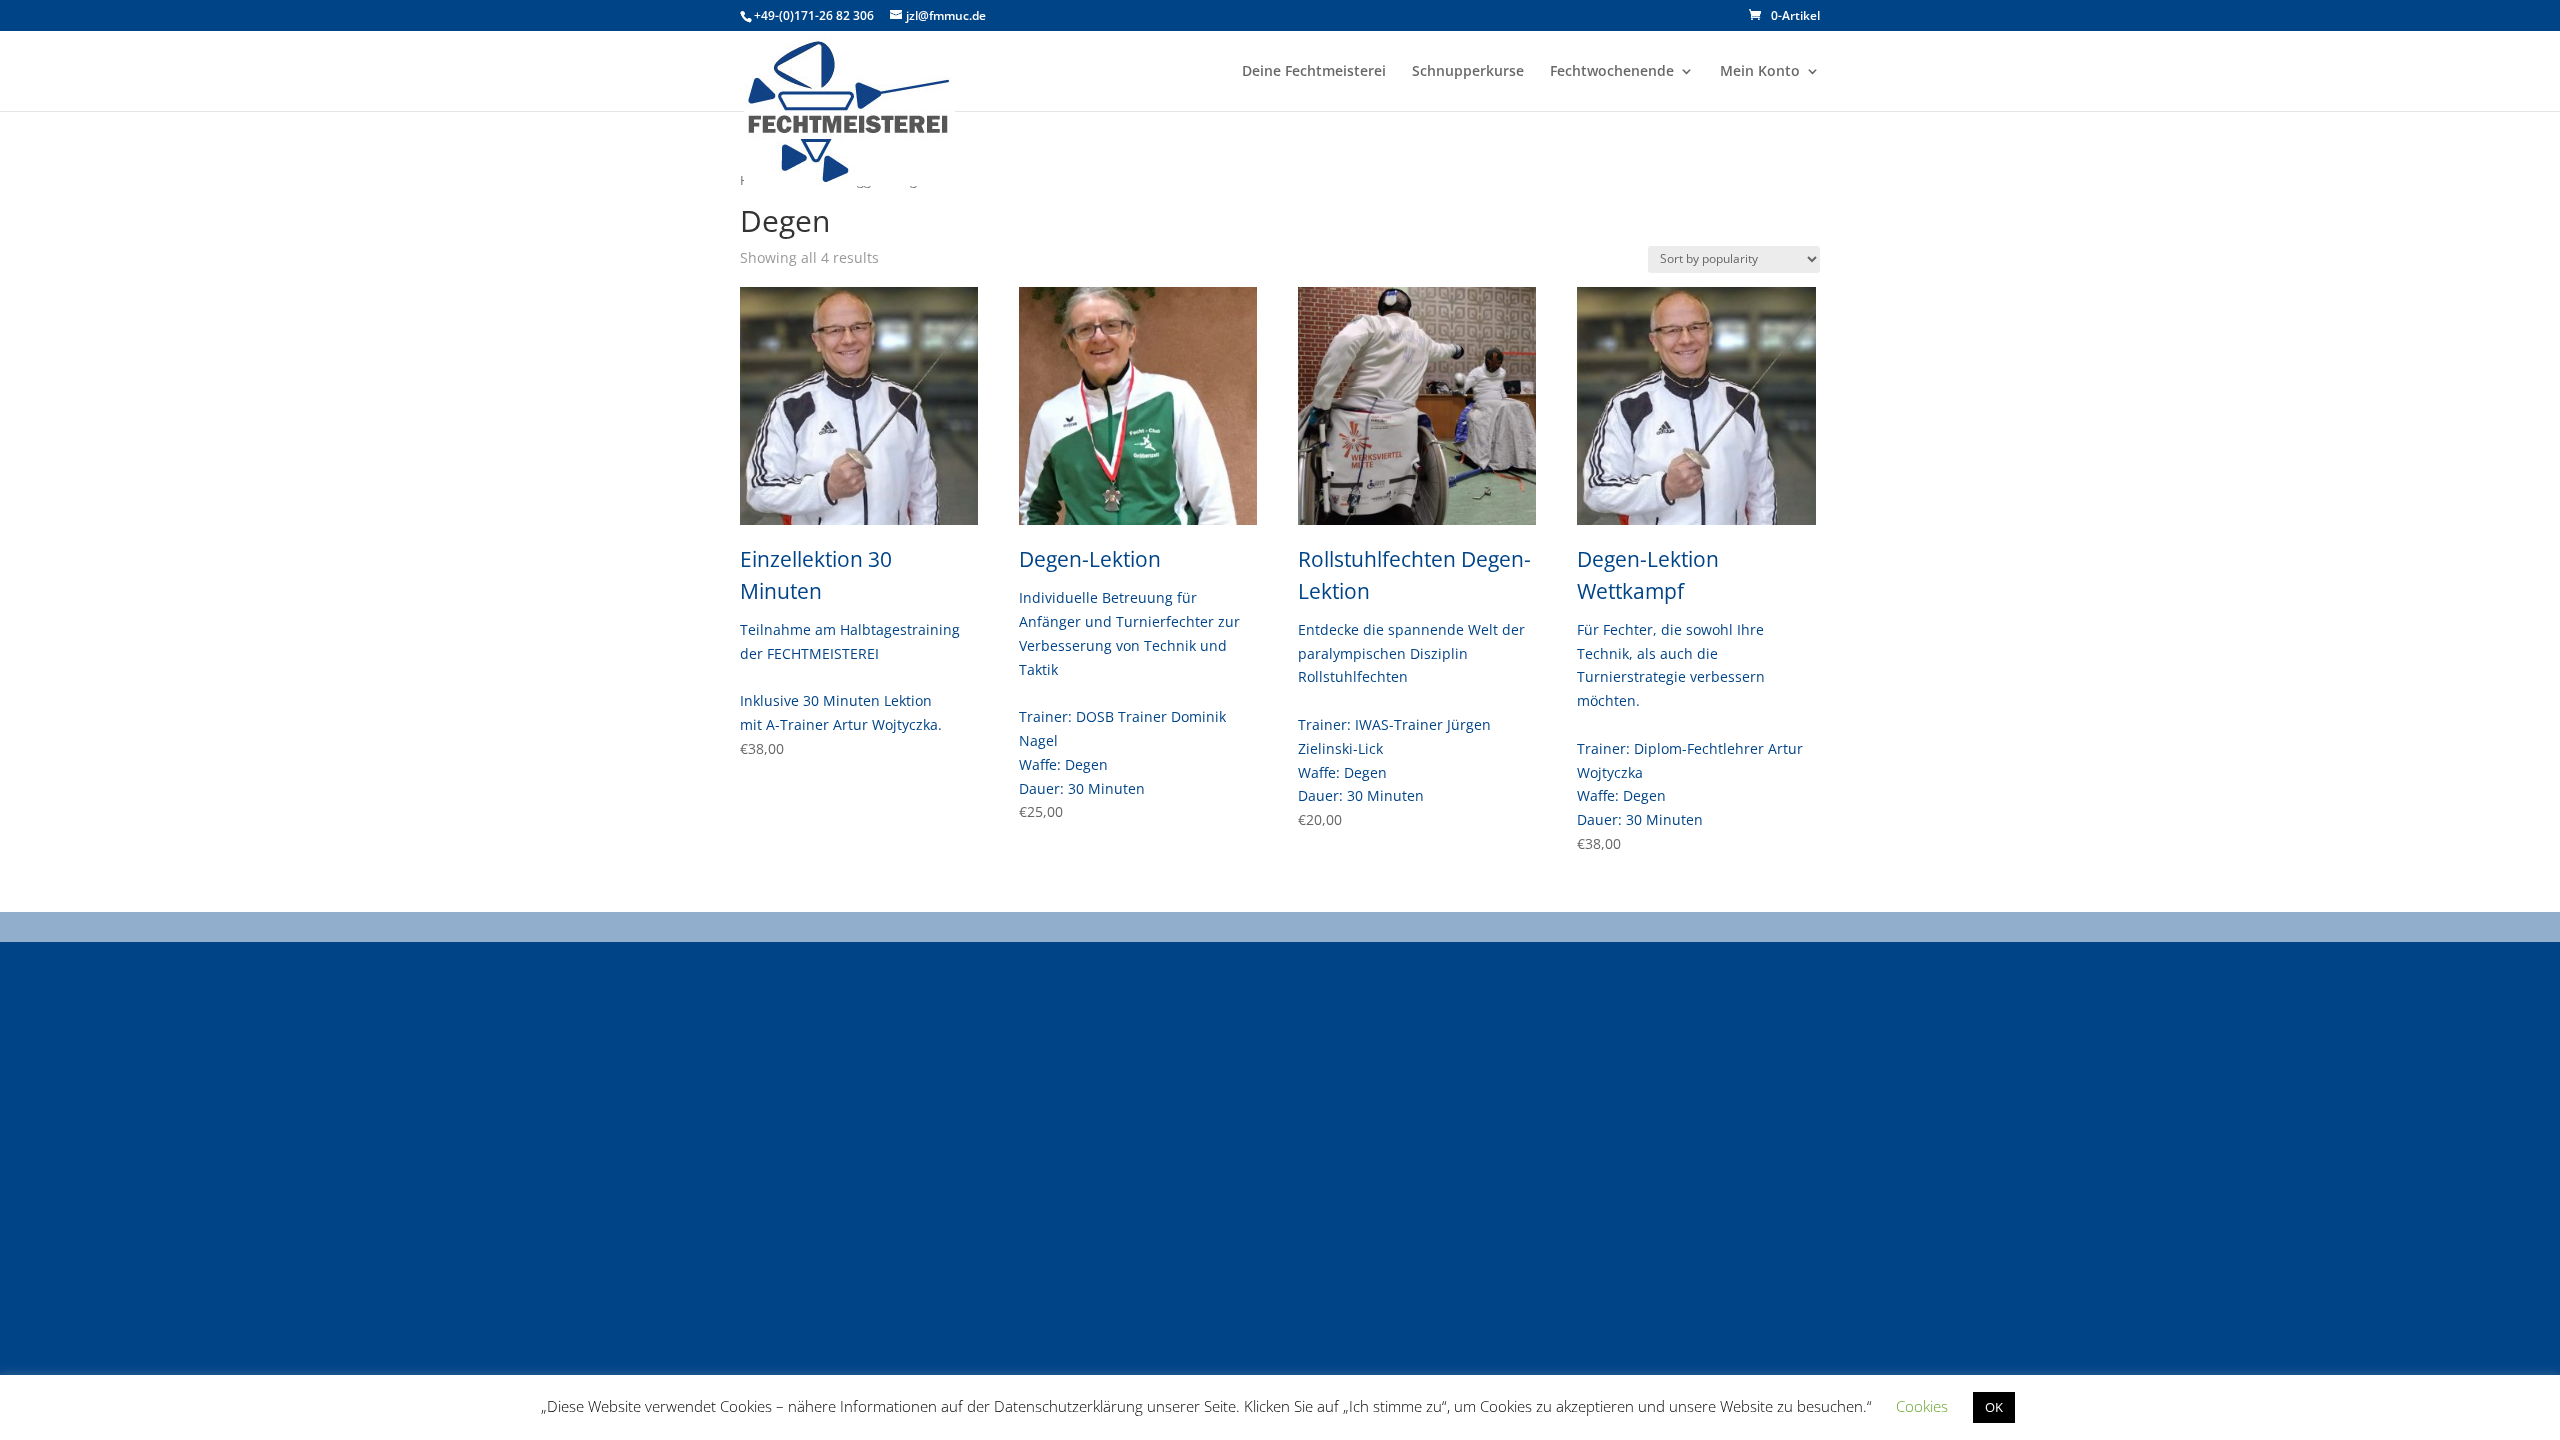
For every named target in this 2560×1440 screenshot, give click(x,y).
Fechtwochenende (1612, 72)
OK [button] (1994, 1407)
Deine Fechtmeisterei (1314, 72)
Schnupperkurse (1468, 72)
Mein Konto (1760, 72)
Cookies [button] (1922, 1406)
